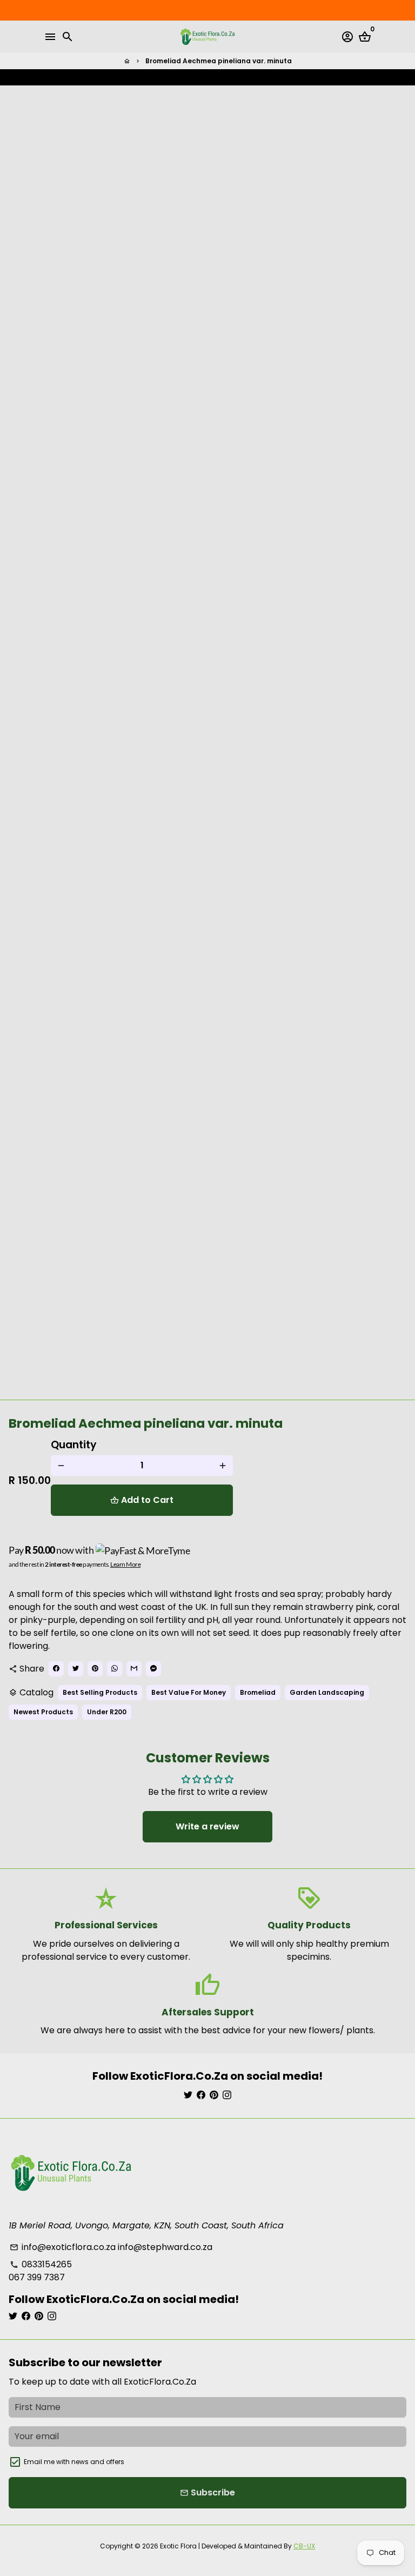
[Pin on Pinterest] (219, 77)
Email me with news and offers (74, 2462)
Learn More (125, 1564)
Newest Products (43, 1712)
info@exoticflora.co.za (63, 2247)
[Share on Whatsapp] (230, 77)
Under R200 (107, 1712)
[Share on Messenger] (251, 77)
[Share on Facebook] (197, 77)
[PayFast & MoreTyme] (143, 1550)
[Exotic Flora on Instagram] (227, 2095)
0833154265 (41, 2264)
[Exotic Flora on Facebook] (201, 2095)
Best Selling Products (100, 1692)
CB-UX (304, 2546)
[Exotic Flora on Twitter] (188, 2095)
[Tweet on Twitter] (208, 77)
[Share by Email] (240, 77)
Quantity (74, 1445)
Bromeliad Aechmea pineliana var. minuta (219, 61)
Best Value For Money (189, 1692)
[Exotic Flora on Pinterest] (214, 2095)
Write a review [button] (207, 1826)
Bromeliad (258, 1692)
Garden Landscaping (327, 1692)
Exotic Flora (178, 2546)
